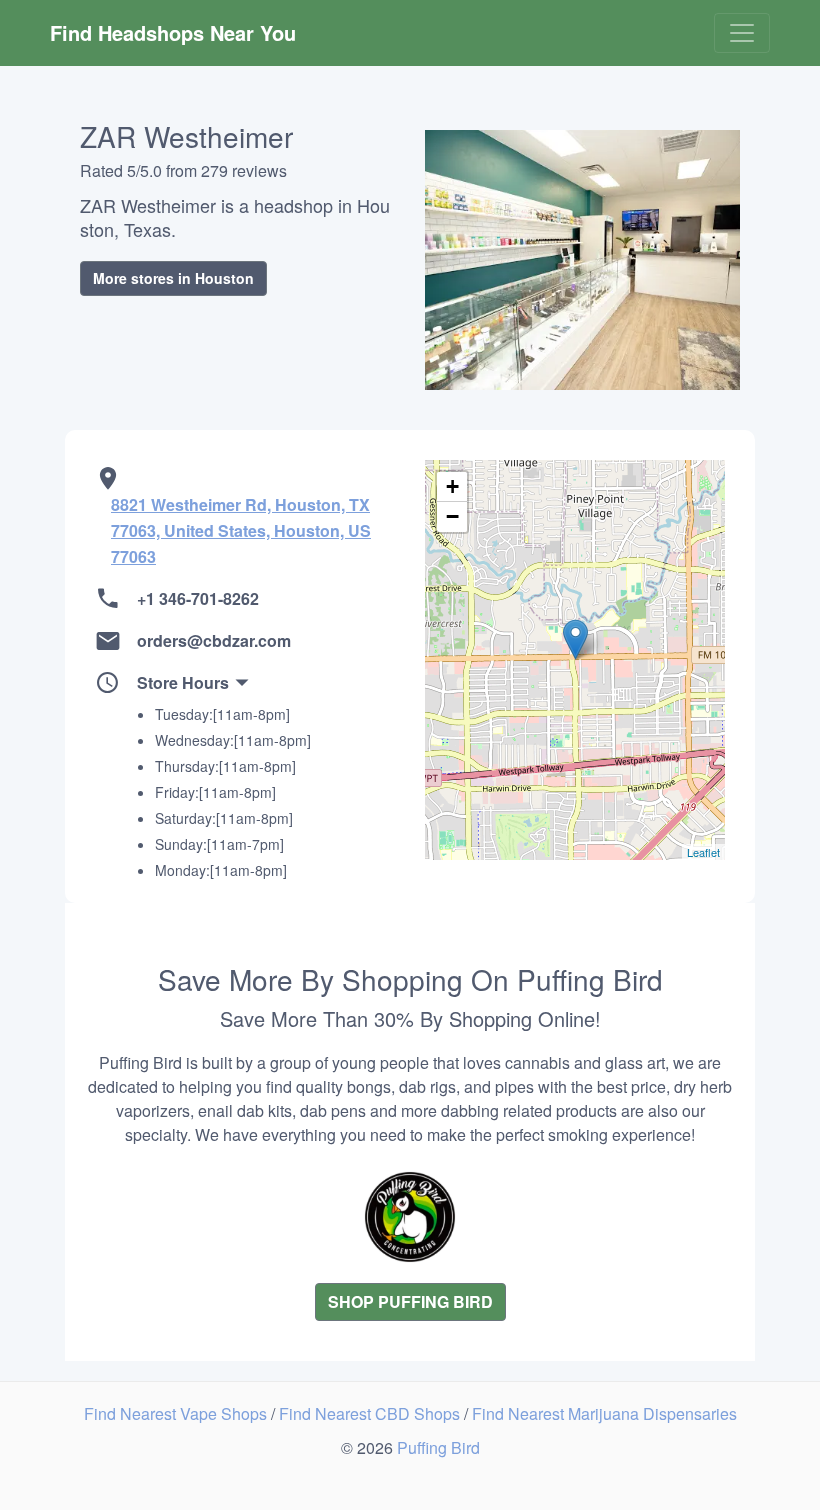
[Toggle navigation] (742, 33)
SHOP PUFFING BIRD (410, 1301)
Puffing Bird (438, 1447)
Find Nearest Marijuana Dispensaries (604, 1413)
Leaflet (703, 852)
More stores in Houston (173, 278)
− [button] (452, 516)
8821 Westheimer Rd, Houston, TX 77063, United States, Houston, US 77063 (241, 530)
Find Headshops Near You (173, 32)
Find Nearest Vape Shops (177, 1413)
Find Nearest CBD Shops (371, 1413)
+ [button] (452, 486)
